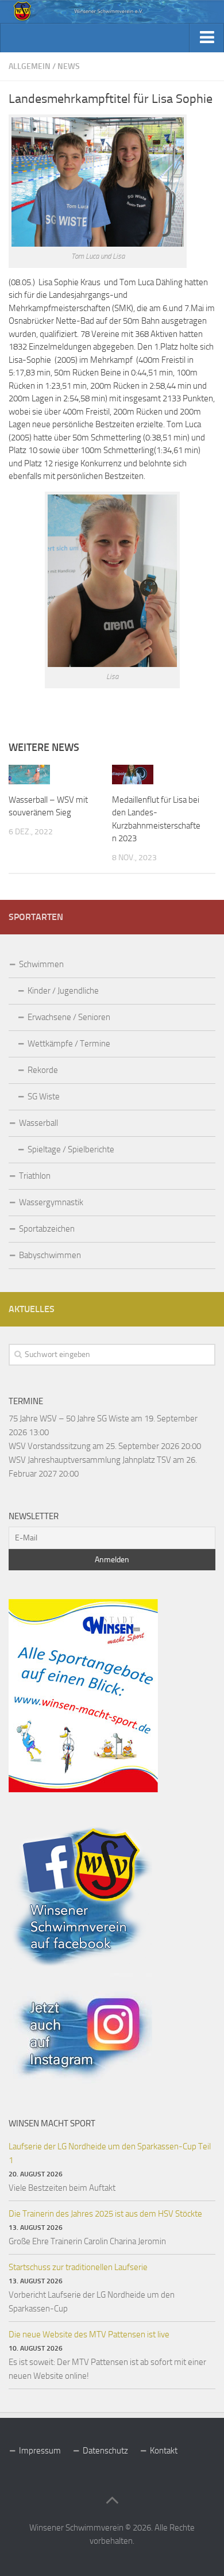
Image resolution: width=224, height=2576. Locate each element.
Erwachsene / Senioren (69, 1017)
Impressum (40, 2451)
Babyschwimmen (50, 1255)
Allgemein (30, 66)
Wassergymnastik (51, 1202)
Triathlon (35, 1176)
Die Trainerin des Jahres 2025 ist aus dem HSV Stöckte (105, 2214)
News (69, 66)
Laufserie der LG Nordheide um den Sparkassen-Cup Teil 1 (110, 2153)
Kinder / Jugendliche (63, 991)
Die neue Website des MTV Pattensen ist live (89, 2334)
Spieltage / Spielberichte (71, 1149)
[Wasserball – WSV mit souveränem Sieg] (29, 775)
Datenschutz (105, 2451)
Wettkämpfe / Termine (69, 1044)
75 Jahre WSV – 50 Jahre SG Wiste (69, 1419)
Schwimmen (41, 964)
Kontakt (164, 2451)
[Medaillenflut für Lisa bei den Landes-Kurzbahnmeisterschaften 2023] (133, 775)
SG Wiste (44, 1097)
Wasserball (38, 1123)
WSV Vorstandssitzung (50, 1446)
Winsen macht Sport (52, 2123)
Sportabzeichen (47, 1229)
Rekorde (43, 1070)
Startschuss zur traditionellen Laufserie (78, 2267)
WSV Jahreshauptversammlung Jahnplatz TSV (90, 1460)
